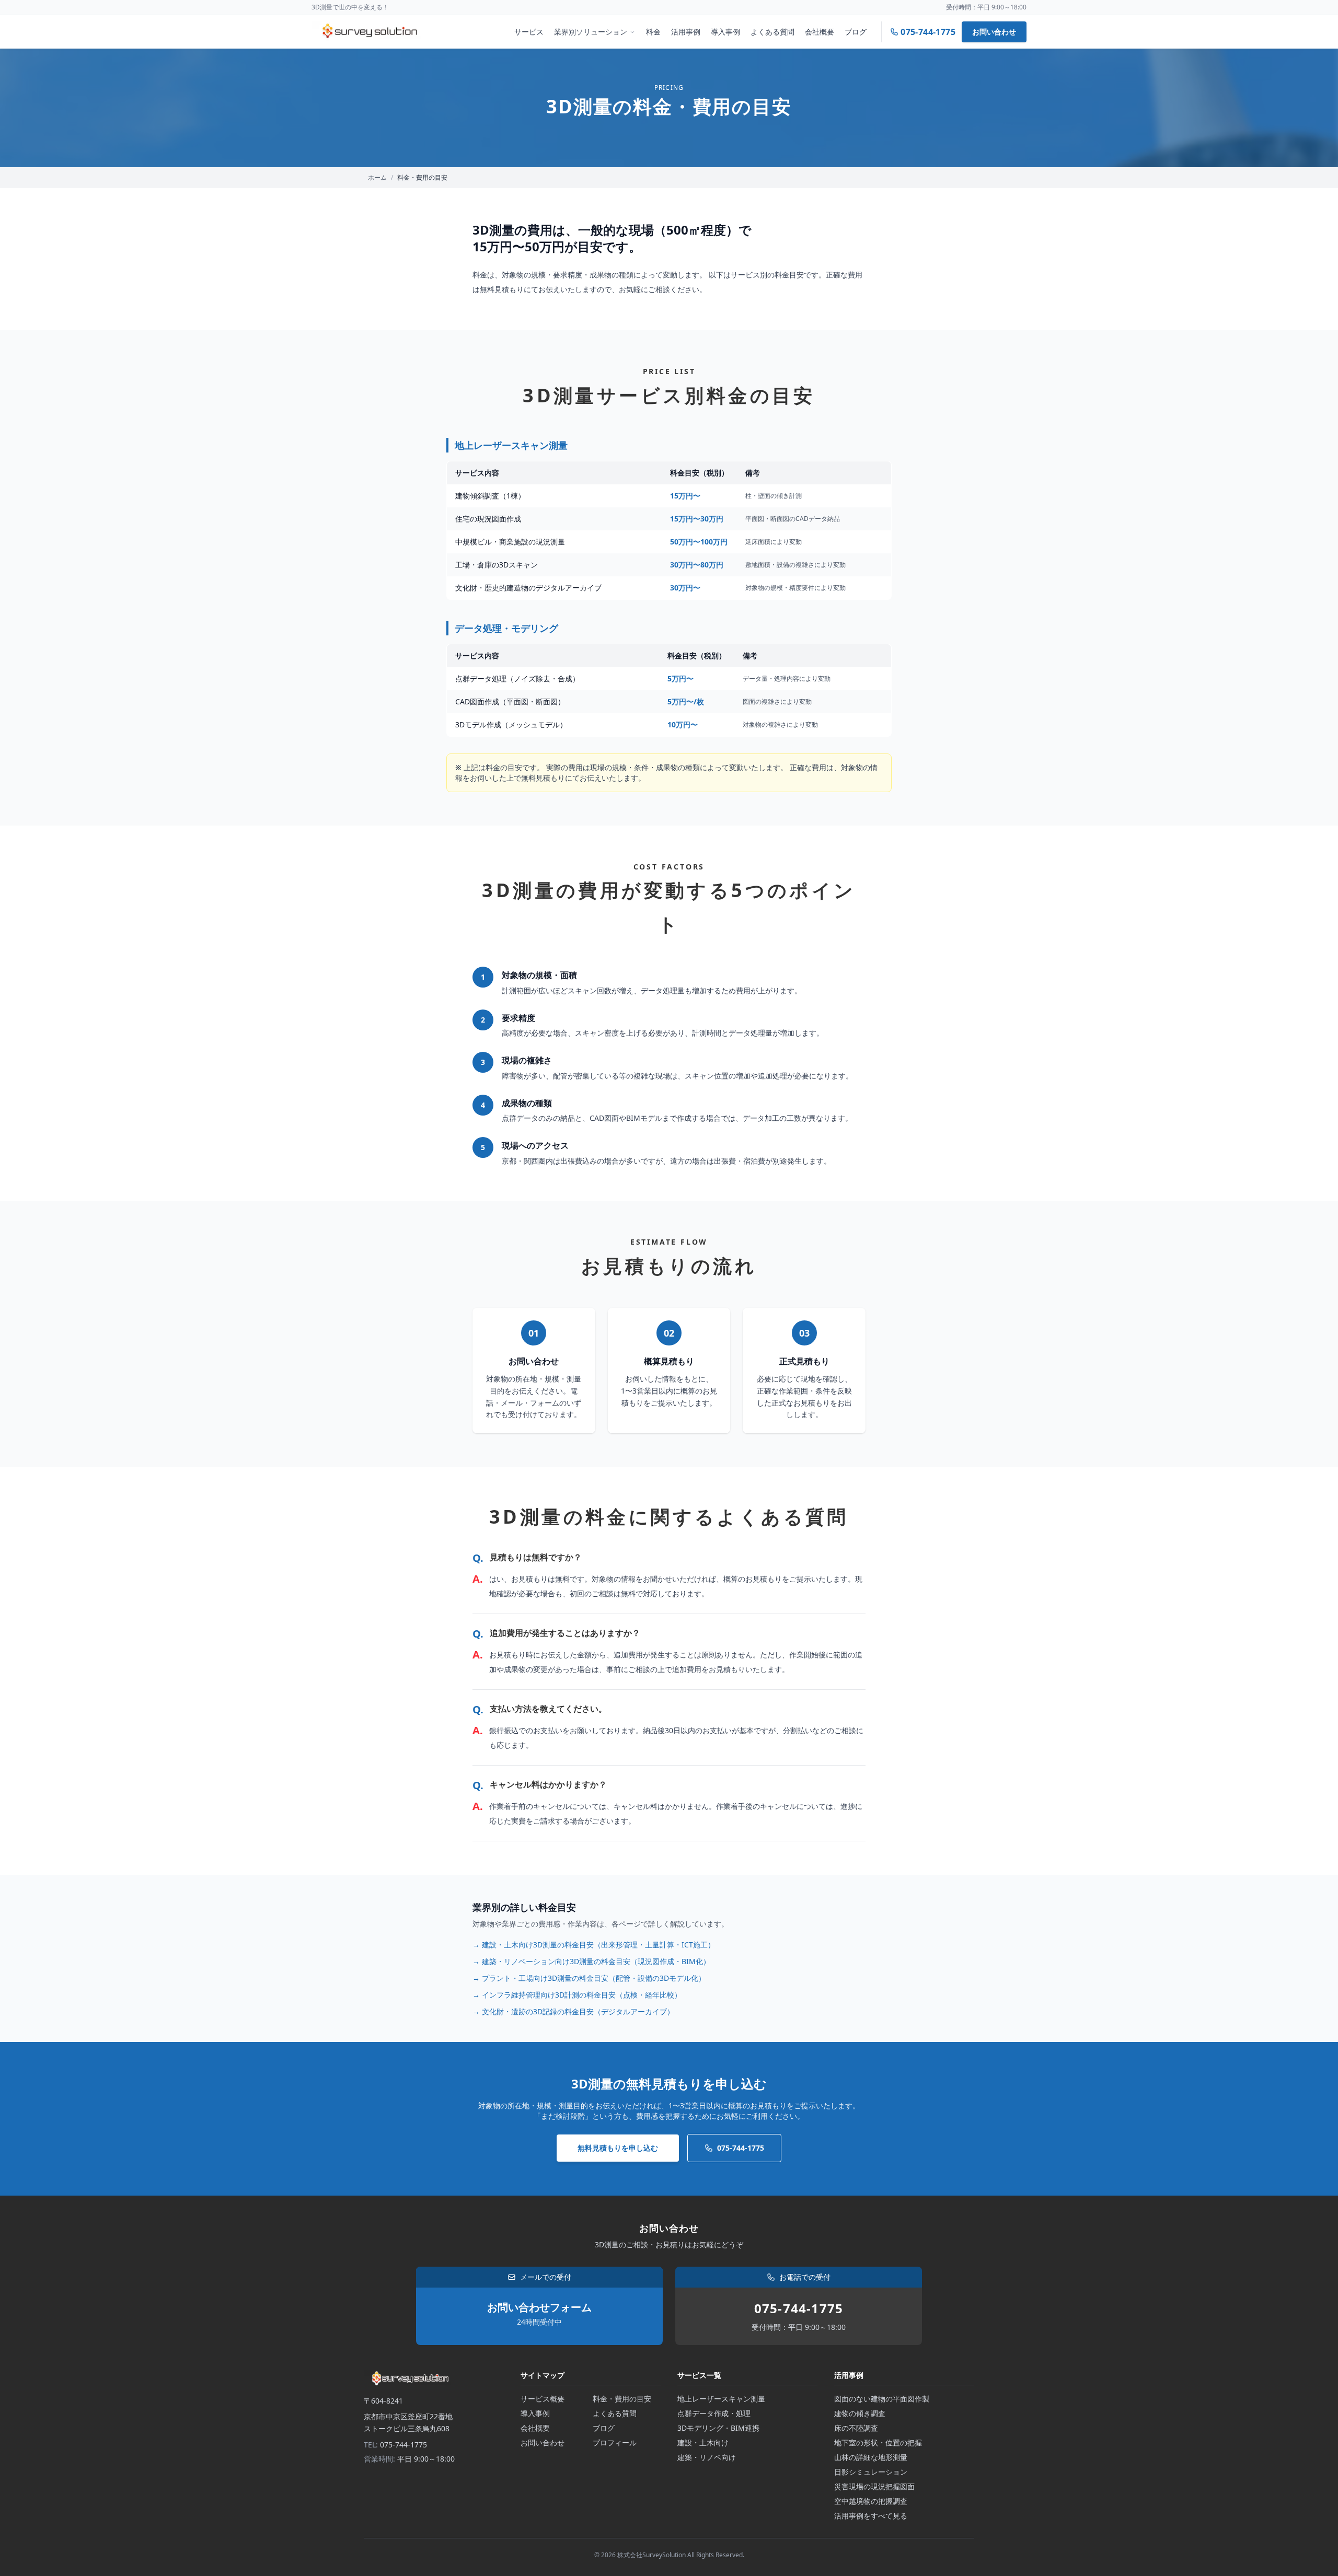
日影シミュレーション (871, 2472)
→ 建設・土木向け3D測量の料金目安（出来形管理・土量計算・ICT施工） (594, 1945)
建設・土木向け (703, 2442)
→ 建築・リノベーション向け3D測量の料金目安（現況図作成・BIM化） (591, 1961)
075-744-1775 (741, 2148)
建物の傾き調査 (860, 2413)
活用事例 (686, 32)
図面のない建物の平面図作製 (882, 2399)
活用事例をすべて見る (871, 2516)
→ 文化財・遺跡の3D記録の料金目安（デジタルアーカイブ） (573, 2011)
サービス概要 (543, 2399)
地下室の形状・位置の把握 (878, 2442)
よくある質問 (772, 32)
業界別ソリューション (591, 32)
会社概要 (820, 32)
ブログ (856, 32)
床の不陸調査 (856, 2428)
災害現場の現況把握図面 (874, 2486)
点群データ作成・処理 (714, 2413)
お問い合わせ (994, 32)
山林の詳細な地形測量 (871, 2457)
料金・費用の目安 (622, 2399)
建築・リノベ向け (707, 2457)
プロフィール (615, 2442)
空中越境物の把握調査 (871, 2501)
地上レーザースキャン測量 (721, 2399)
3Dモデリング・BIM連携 (718, 2428)
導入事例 (725, 32)
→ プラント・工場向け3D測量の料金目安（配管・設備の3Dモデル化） (589, 1978)
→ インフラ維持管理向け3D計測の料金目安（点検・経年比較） (577, 1995)
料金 (653, 32)
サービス (529, 32)
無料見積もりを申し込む (618, 2148)
